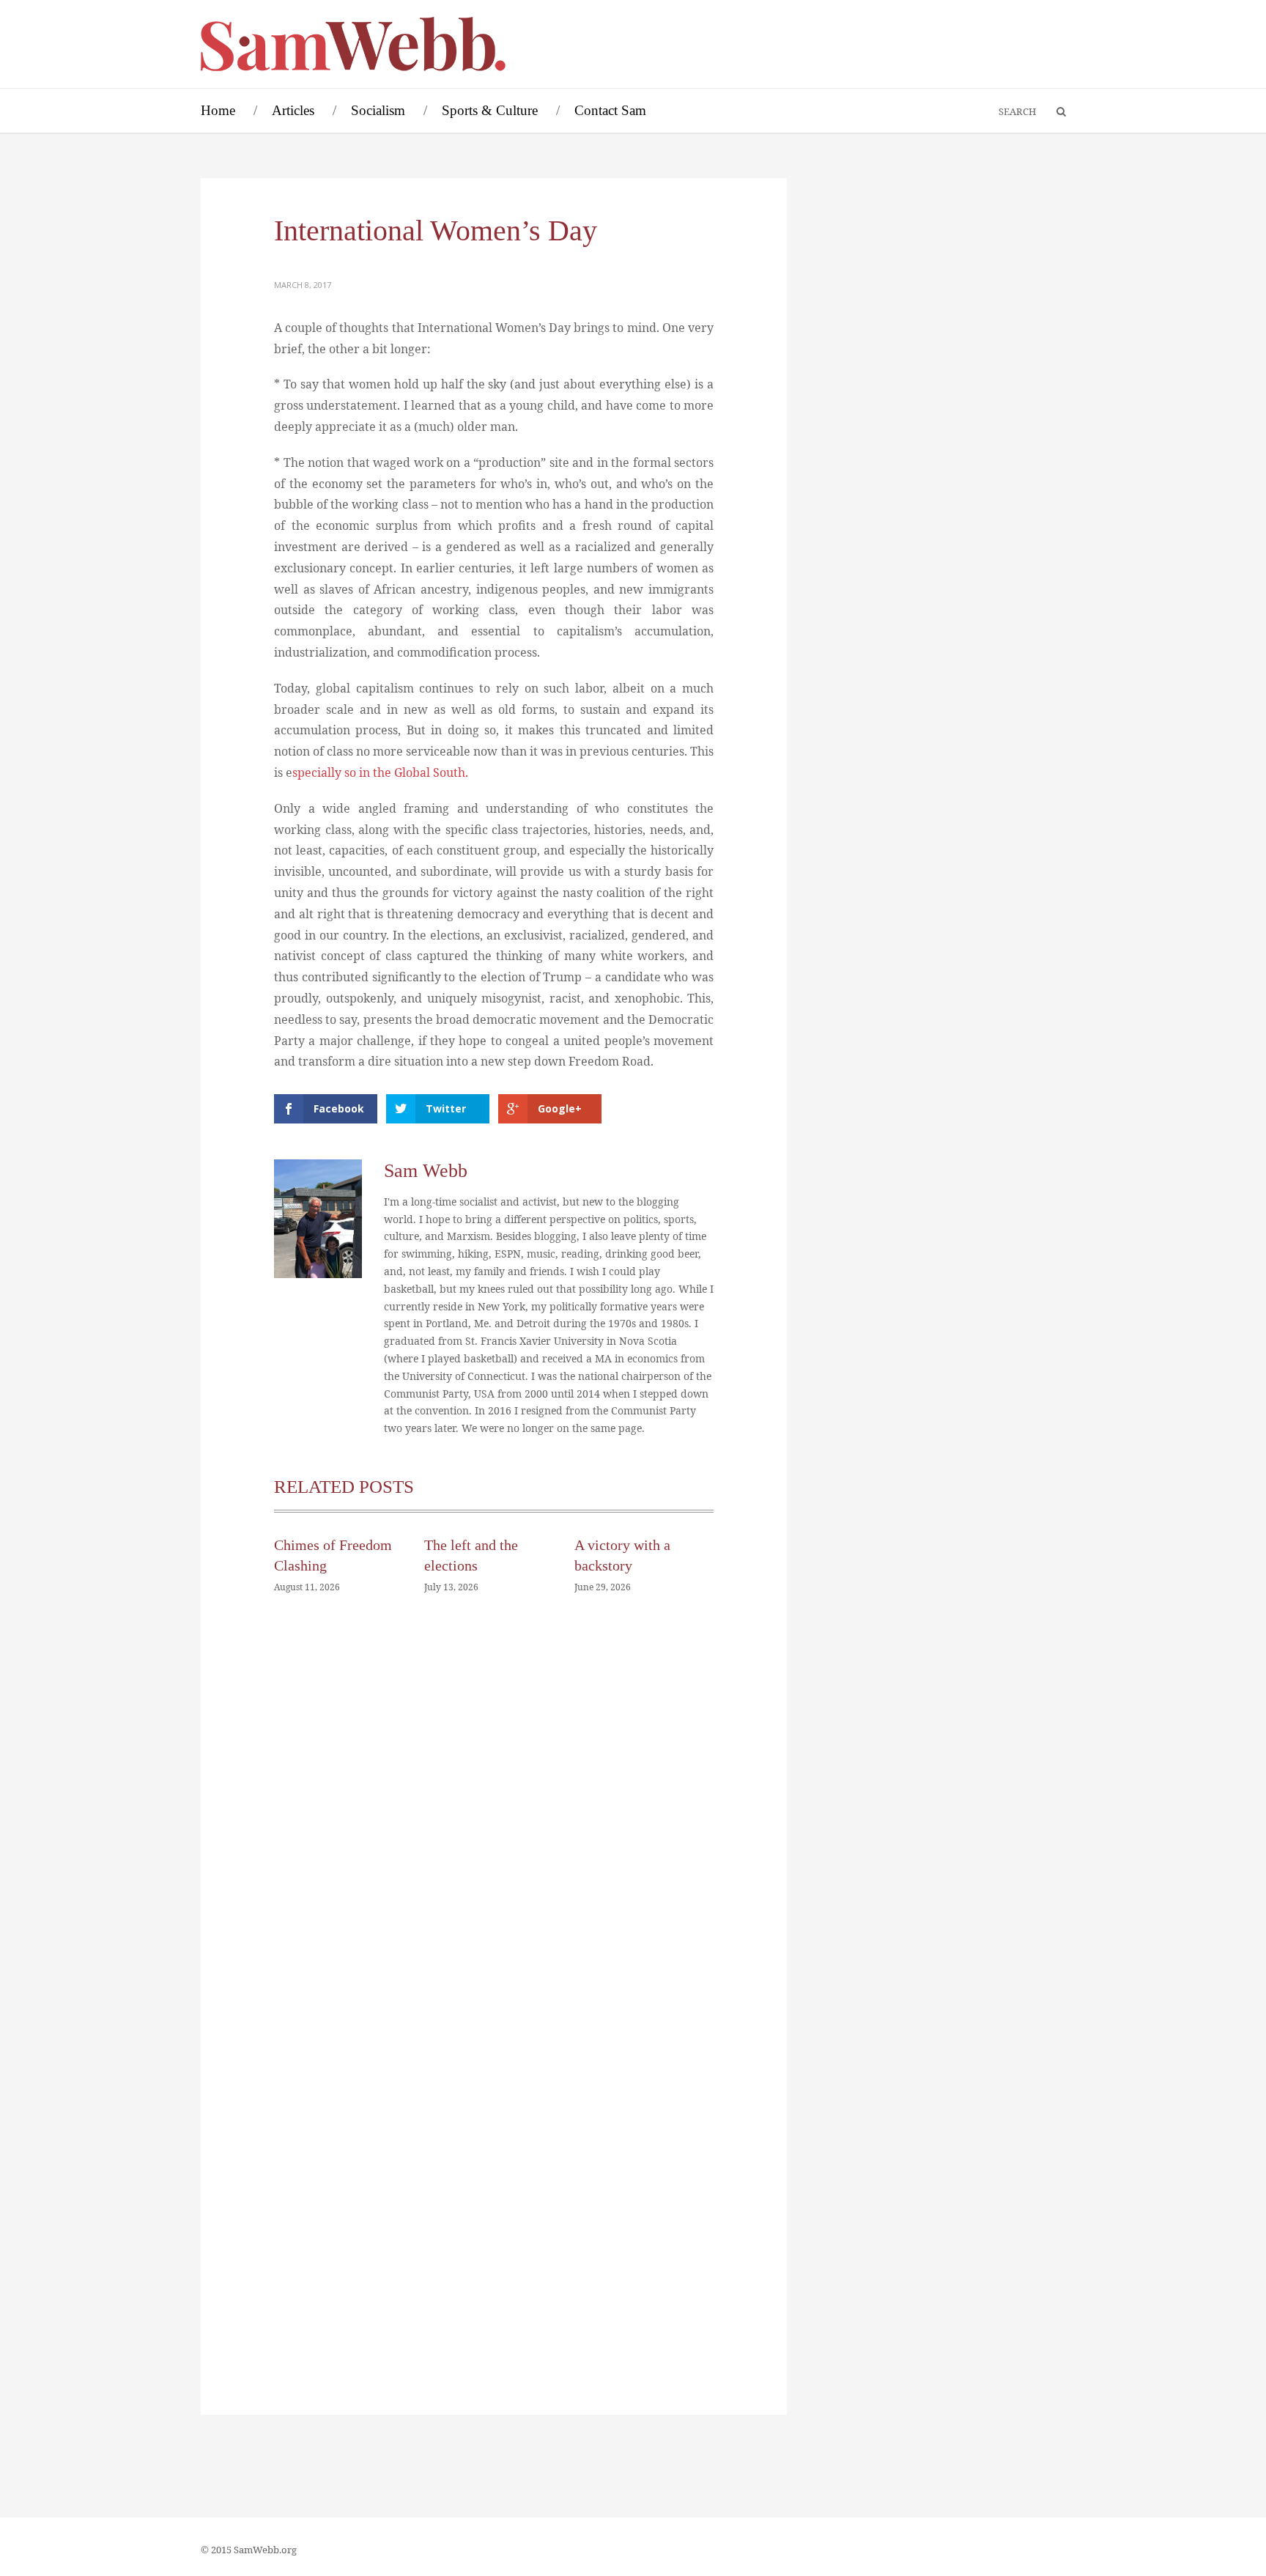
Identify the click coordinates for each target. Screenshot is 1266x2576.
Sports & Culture (490, 110)
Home (218, 110)
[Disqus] (494, 1826)
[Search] (1054, 112)
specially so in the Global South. (380, 772)
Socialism (378, 110)
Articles (293, 110)
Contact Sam (610, 110)
